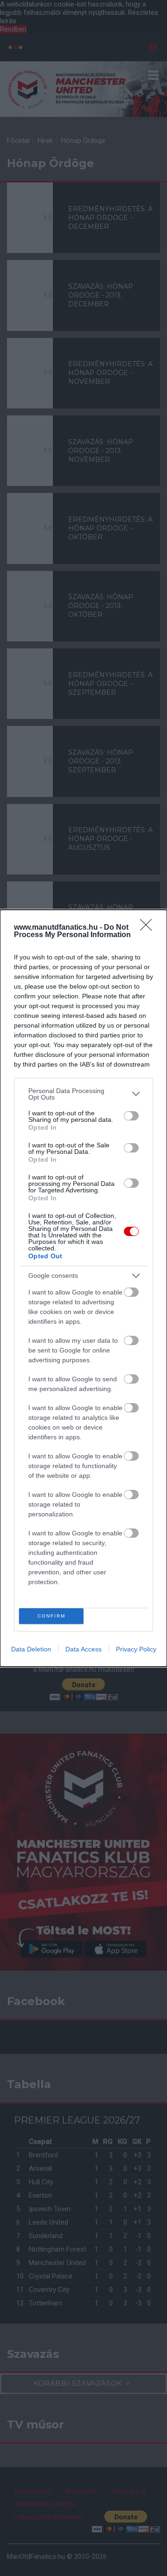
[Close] (149, 928)
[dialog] (83, 1288)
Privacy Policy (136, 1649)
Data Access (83, 1649)
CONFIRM (51, 1616)
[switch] (131, 1116)
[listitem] (83, 1094)
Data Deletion (31, 1649)
